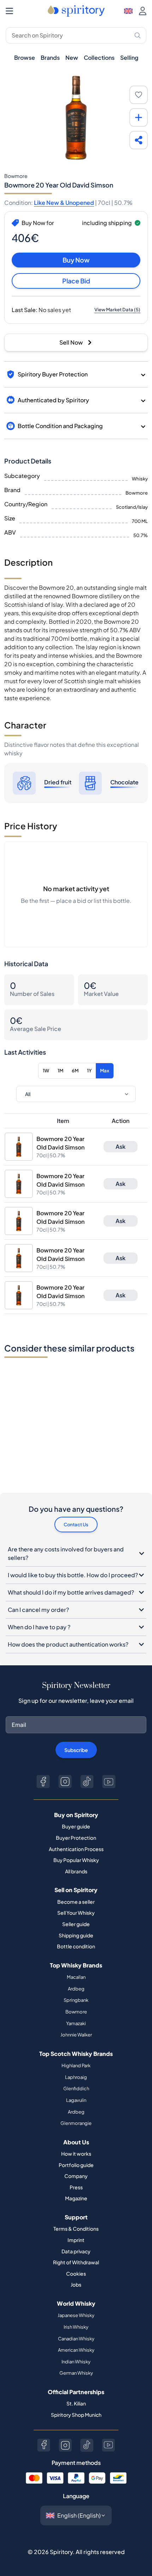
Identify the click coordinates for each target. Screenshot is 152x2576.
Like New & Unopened (64, 203)
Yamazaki (76, 2023)
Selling (129, 57)
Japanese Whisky (76, 2315)
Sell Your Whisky (76, 1913)
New (72, 57)
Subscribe (76, 1750)
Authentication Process (76, 1849)
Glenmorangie (76, 2123)
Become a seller (76, 1902)
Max (105, 1071)
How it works (76, 2154)
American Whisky (76, 2350)
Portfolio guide (76, 2165)
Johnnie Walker (76, 2035)
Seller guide (76, 1924)
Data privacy (76, 2251)
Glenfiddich (76, 2088)
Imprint (76, 2240)
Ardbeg (76, 1989)
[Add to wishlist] (139, 95)
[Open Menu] (9, 11)
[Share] (139, 140)
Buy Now (76, 260)
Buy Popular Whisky (76, 1860)
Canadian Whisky (76, 2339)
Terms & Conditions (76, 2229)
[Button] (43, 1782)
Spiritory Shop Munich (76, 2415)
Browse (25, 57)
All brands (76, 1871)
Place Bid (76, 281)
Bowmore (76, 2012)
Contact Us (76, 1525)
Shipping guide (76, 1935)
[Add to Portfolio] (139, 117)
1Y (89, 1071)
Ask (121, 1146)
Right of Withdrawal (76, 2262)
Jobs (76, 2284)
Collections (99, 57)
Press (76, 2187)
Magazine (76, 2198)
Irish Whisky (76, 2327)
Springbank (76, 2000)
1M (60, 1071)
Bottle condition (76, 1946)
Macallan (76, 1977)
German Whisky (76, 2373)
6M (75, 1071)
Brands (50, 57)
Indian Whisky (76, 2362)
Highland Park (76, 2065)
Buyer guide (76, 1826)
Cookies (76, 2274)
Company (76, 2176)
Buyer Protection (76, 1838)
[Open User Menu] (143, 11)
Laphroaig (76, 2077)
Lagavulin (76, 2100)
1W (46, 1071)
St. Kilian (76, 2403)
